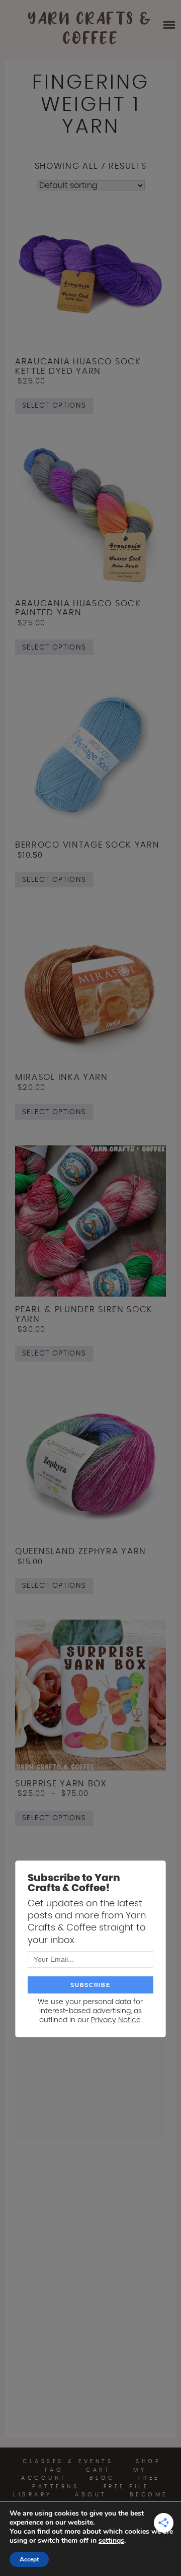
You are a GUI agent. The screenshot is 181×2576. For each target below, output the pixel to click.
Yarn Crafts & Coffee (90, 29)
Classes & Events (68, 2461)
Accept (29, 2559)
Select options (54, 406)
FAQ (54, 2470)
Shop (148, 2461)
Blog (103, 2478)
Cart (98, 2470)
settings (111, 2541)
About (91, 2495)
